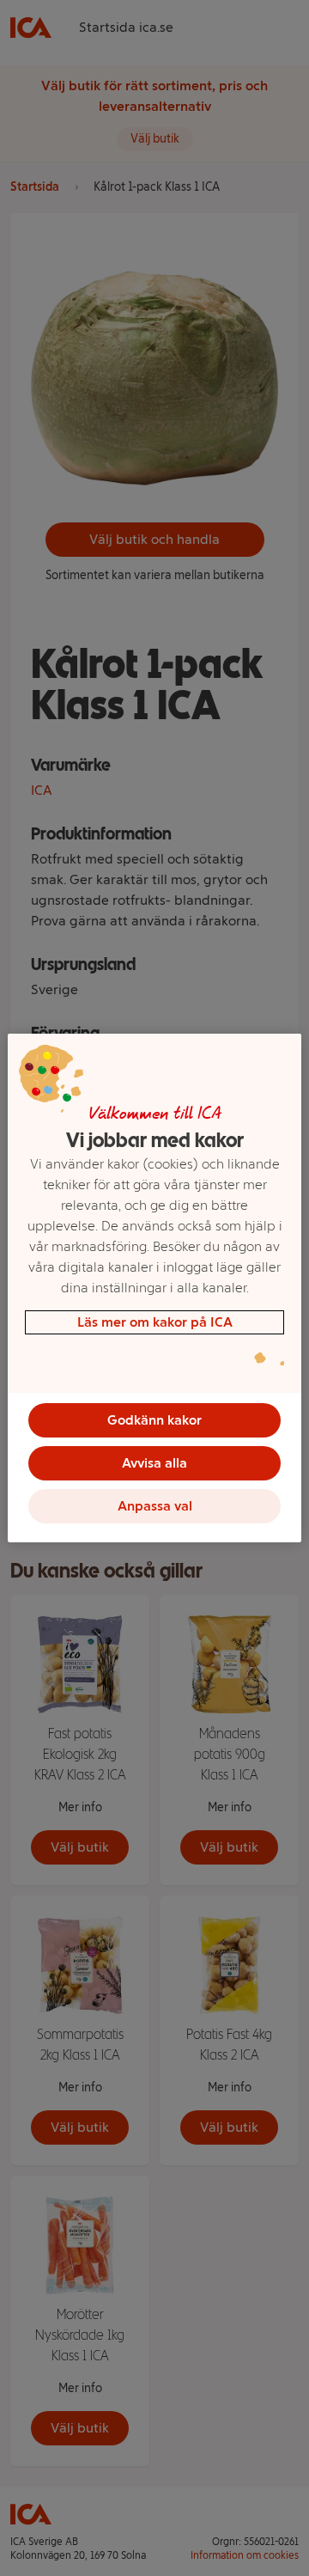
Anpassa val (155, 1506)
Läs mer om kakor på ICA (155, 1322)
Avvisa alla (154, 1463)
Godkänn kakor (154, 1420)
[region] (154, 1288)
